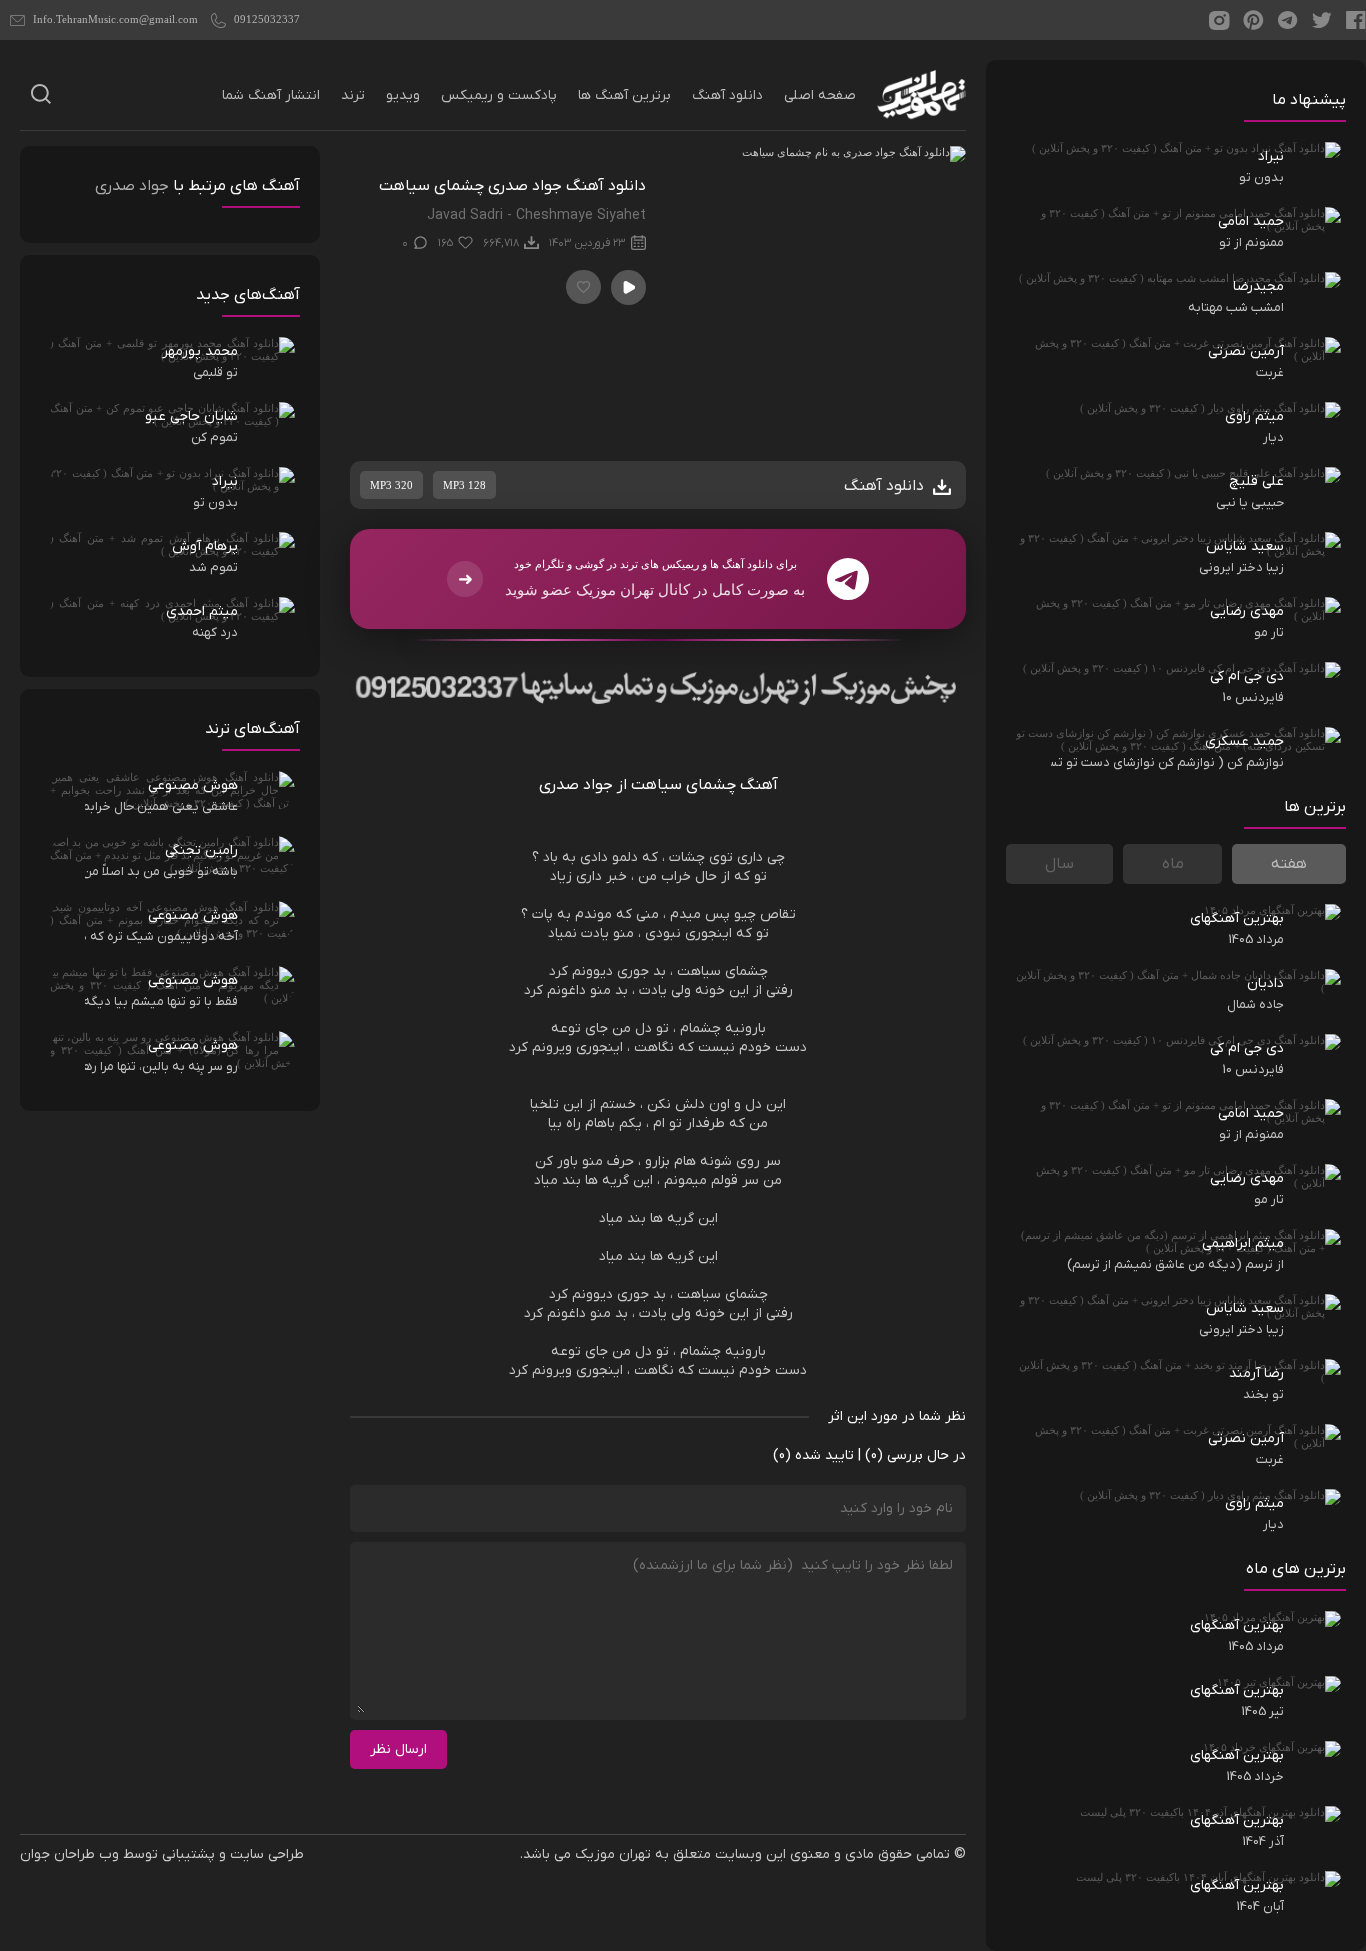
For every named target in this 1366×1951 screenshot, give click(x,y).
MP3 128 (464, 485)
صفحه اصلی (820, 95)
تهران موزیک (613, 1854)
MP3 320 (391, 485)
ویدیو (403, 95)
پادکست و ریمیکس (499, 95)
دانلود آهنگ (727, 95)
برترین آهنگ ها (624, 95)
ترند (353, 95)
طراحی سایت (267, 1854)
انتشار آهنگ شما (271, 95)
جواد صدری (132, 186)
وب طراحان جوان (69, 1854)
